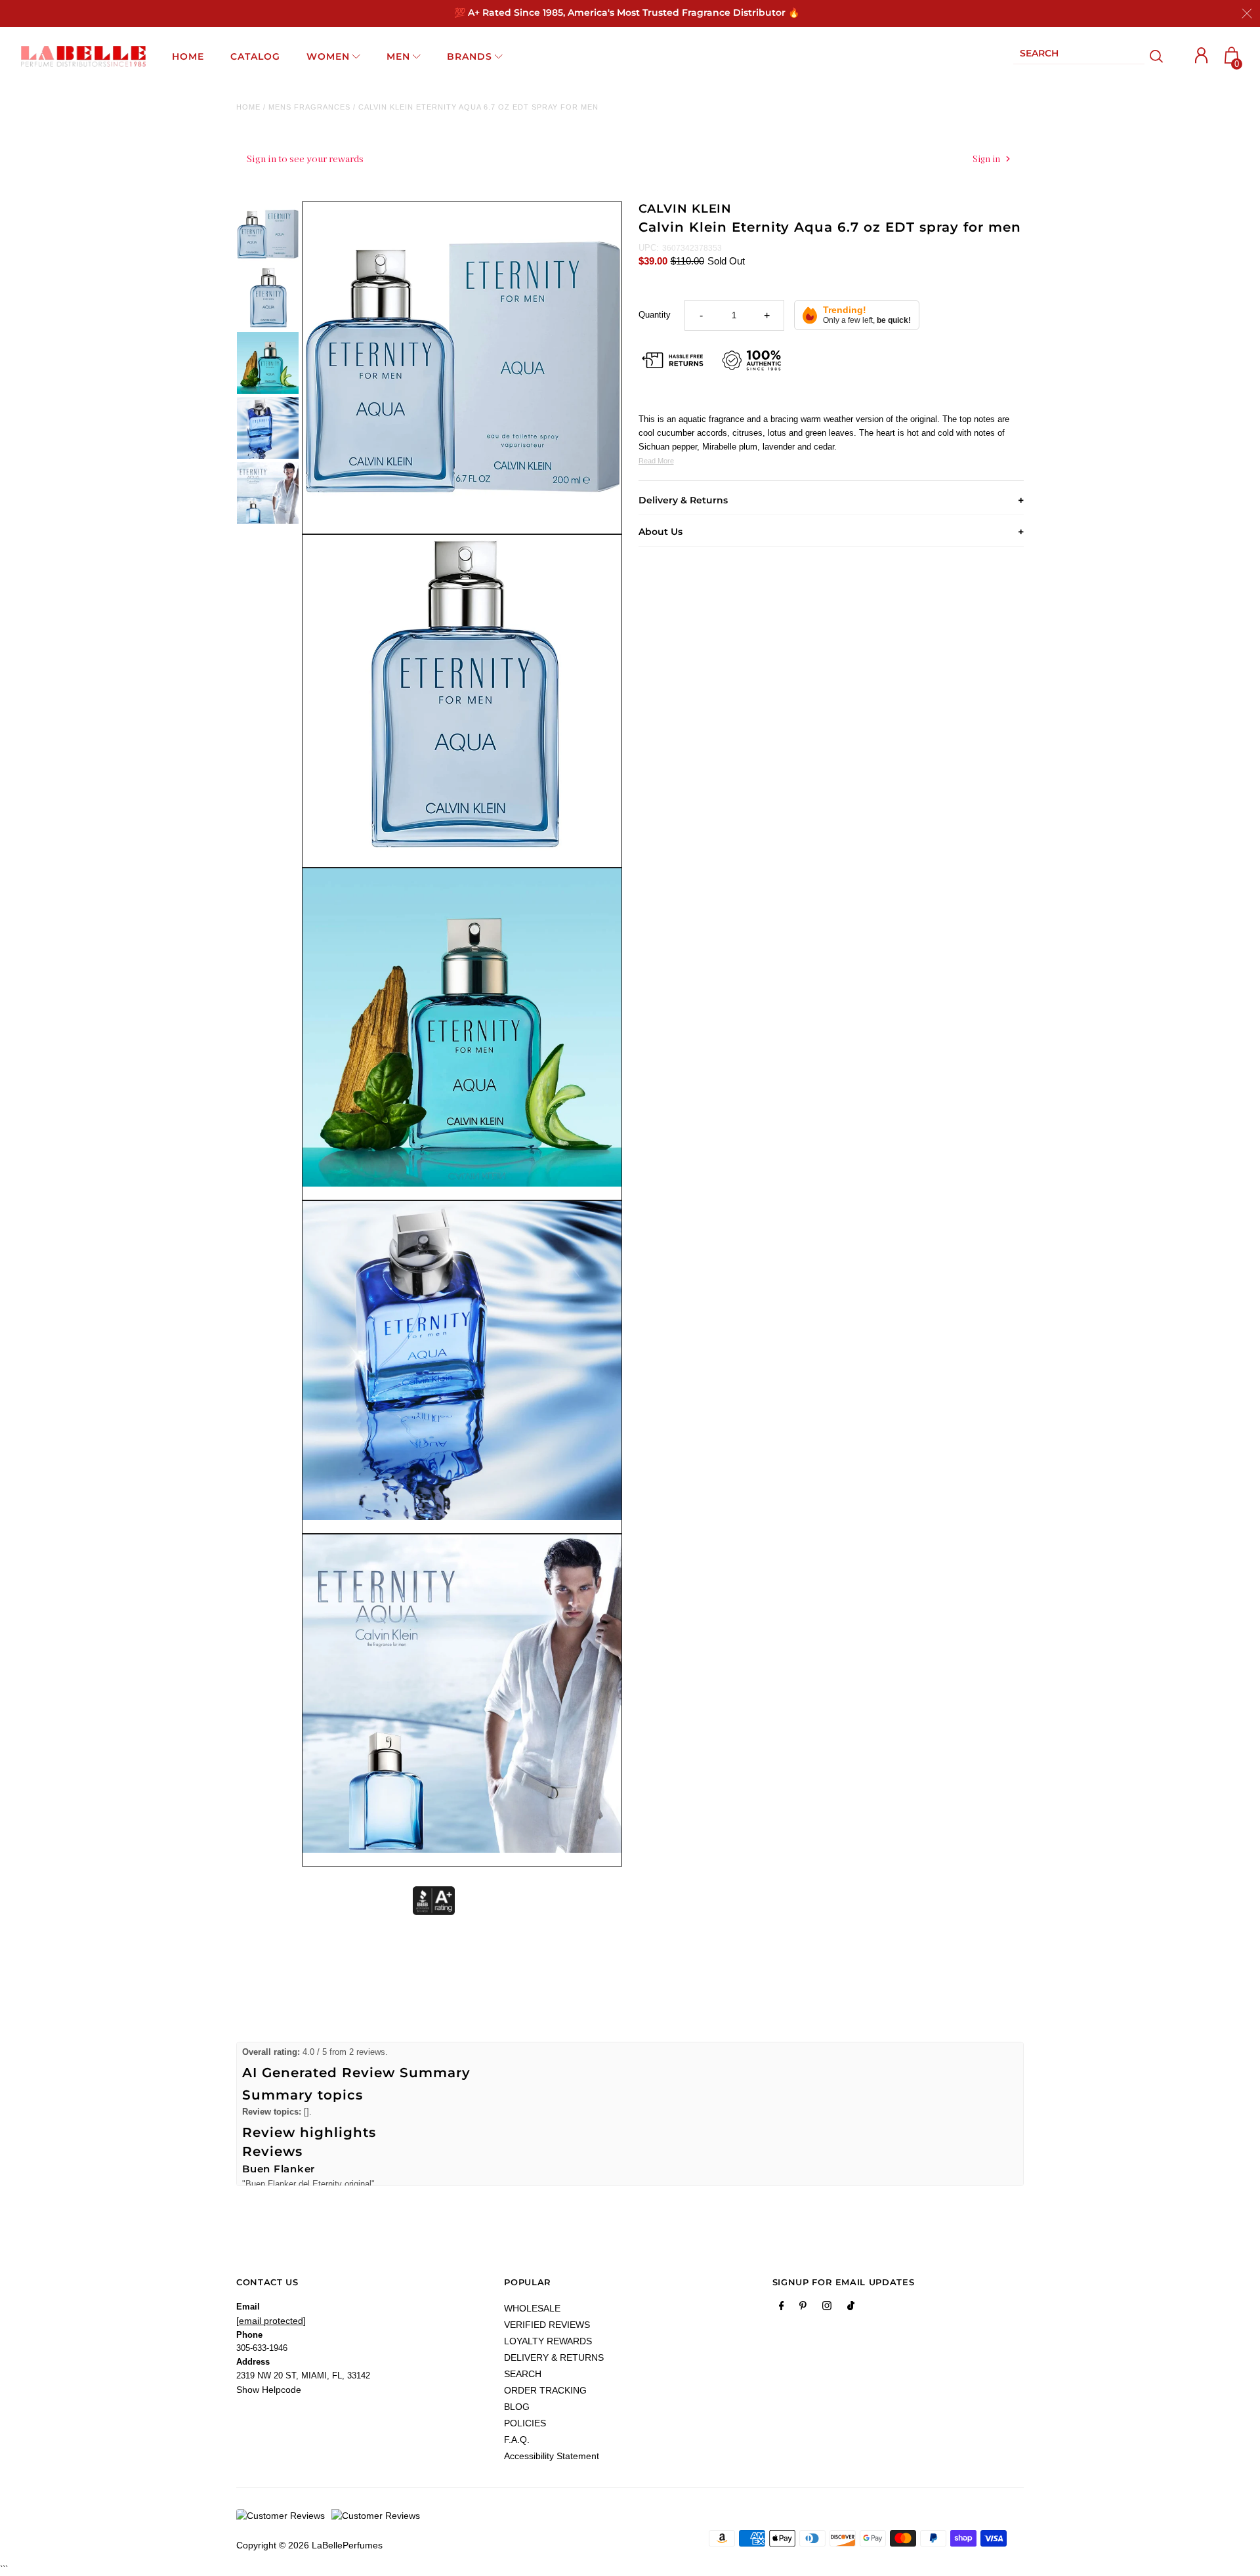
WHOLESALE (532, 2308)
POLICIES (525, 2423)
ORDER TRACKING (545, 2390)
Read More (656, 461)
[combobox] (1079, 56)
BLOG (517, 2407)
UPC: (649, 248)
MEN (398, 56)
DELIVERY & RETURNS (554, 2357)
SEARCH (523, 2374)
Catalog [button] (255, 56)
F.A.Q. (517, 2439)
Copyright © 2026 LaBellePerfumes (309, 2545)
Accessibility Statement (552, 2456)
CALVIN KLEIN (685, 209)
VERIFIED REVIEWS (547, 2325)
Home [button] (188, 56)
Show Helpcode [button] (269, 2390)
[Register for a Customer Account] (1202, 55)
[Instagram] (827, 2308)
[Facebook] (782, 2308)
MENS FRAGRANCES (309, 107)
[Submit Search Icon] (1157, 56)
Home (248, 107)
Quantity (655, 315)
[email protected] (271, 2321)
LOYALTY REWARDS (548, 2341)
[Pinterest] (803, 2308)
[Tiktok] (851, 2308)
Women (328, 56)
